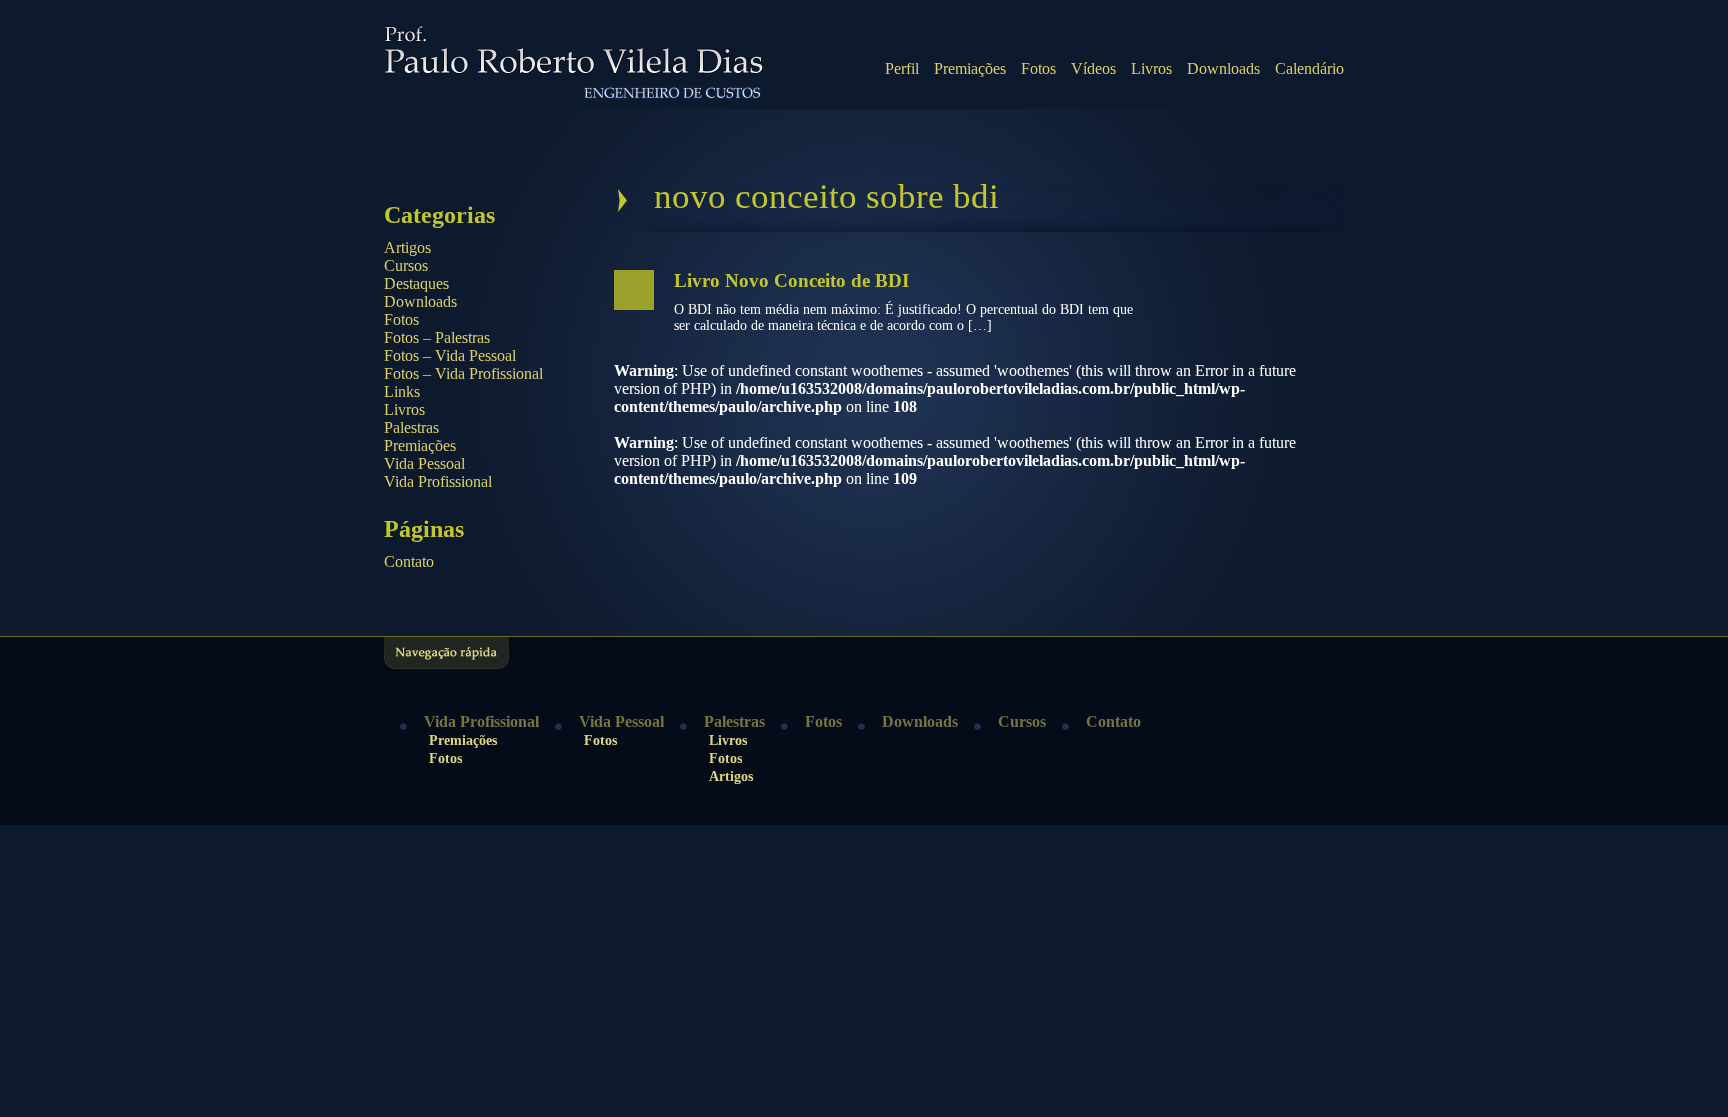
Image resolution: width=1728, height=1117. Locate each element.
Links (402, 391)
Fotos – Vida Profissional (463, 373)
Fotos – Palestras (437, 337)
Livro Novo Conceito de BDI (791, 280)
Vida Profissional (438, 481)
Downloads (1223, 68)
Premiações (970, 68)
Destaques (416, 283)
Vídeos (1093, 68)
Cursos (406, 265)
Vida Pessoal (424, 463)
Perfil (902, 68)
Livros (1151, 68)
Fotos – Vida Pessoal (450, 355)
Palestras (411, 427)
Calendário (1309, 68)
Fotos (1038, 68)
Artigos (407, 247)
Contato (409, 561)
